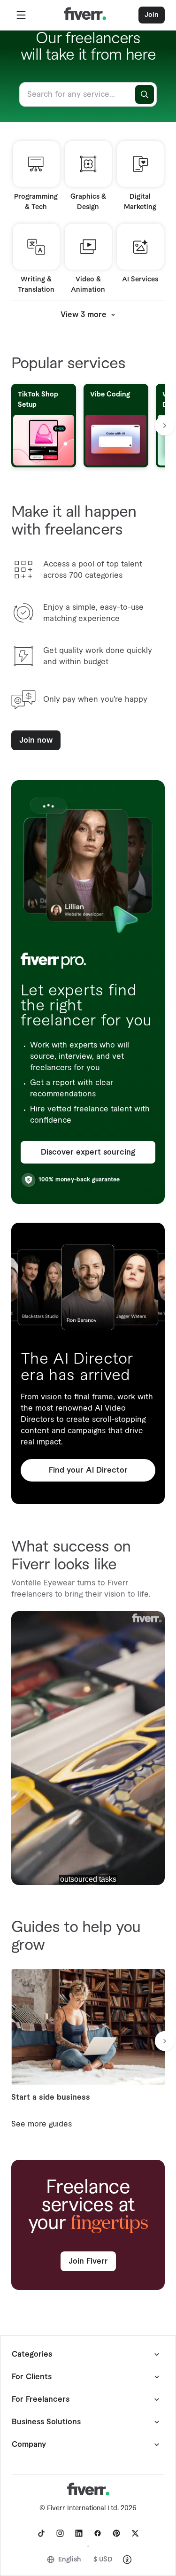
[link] (41, 2533)
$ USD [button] (103, 2560)
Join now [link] (36, 740)
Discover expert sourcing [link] (88, 1152)
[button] (21, 15)
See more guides (42, 2124)
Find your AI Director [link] (88, 1470)
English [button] (70, 2560)
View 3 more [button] (84, 315)
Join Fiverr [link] (88, 2261)
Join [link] (152, 15)
